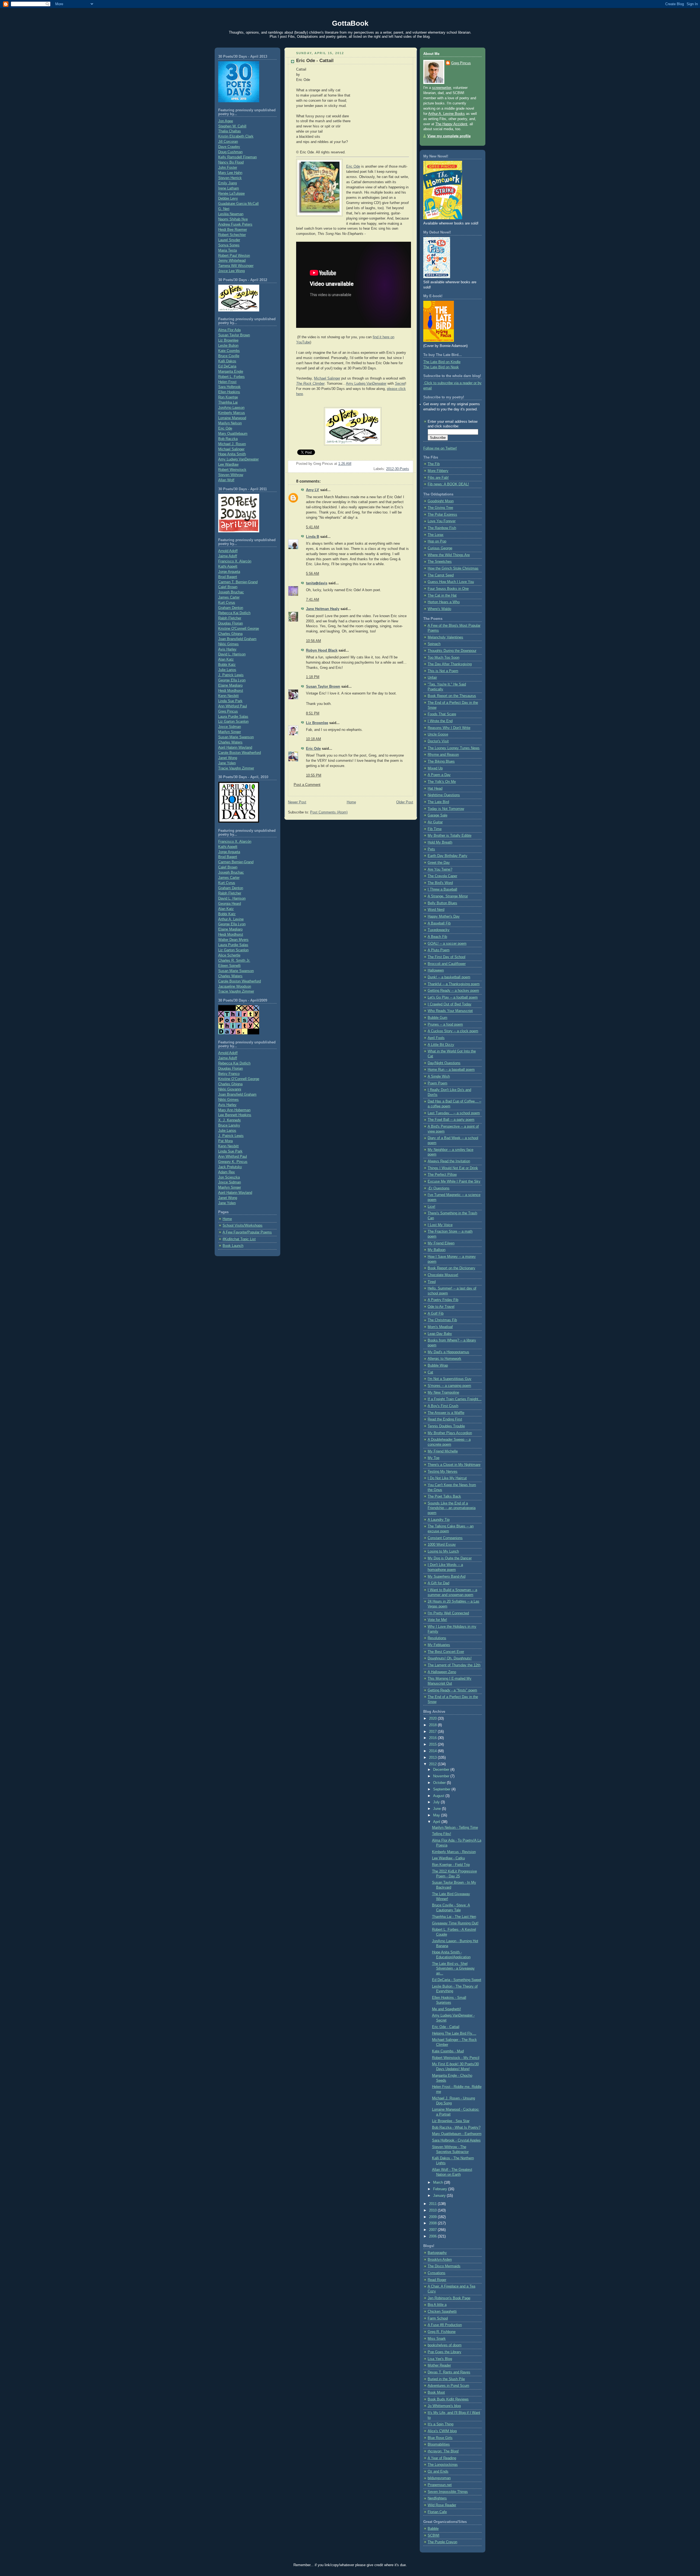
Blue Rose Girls (440, 2438)
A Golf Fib (436, 1314)
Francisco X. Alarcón (235, 561)
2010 (433, 2210)
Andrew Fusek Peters (235, 224)
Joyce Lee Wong (231, 271)
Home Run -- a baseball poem (451, 1070)
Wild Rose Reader (442, 2505)
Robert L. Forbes (231, 377)
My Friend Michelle (443, 1451)
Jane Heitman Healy (323, 609)
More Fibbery (438, 471)
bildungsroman (439, 2478)
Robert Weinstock (232, 470)
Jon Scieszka (229, 1177)
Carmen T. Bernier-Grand (238, 582)
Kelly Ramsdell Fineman (237, 157)
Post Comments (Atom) (329, 812)
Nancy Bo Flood (231, 162)
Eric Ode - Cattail (315, 61)
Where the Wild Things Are (449, 555)
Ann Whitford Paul (233, 706)
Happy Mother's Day (444, 917)
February (441, 2189)
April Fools (436, 1038)
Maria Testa (227, 250)
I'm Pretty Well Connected (448, 1613)
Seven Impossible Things (448, 2492)
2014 (433, 1751)
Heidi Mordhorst (231, 691)
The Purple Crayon (442, 2542)
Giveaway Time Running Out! (455, 1923)
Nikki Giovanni (230, 1089)
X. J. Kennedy (230, 1120)
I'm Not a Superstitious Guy (450, 1379)
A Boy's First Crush (443, 1406)
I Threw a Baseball (442, 889)
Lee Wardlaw (228, 465)
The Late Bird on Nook (441, 367)
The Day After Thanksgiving (450, 664)
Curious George (440, 548)
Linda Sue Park (230, 701)
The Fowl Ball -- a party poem (451, 1120)
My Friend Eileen (441, 1243)
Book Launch (233, 1246)
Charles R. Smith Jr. (234, 961)
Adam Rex (227, 1172)
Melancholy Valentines (445, 637)
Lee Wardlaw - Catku (448, 1858)
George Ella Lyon (232, 680)
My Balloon (437, 1250)
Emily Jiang (227, 183)
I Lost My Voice (440, 1225)
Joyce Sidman (230, 727)
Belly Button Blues (442, 903)
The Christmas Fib (442, 1320)
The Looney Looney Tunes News (454, 748)
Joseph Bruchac (231, 592)
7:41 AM (313, 600)
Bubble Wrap (438, 1366)
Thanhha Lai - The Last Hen (454, 1917)
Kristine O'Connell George (239, 629)
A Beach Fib (437, 937)
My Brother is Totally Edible (450, 836)
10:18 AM (313, 739)
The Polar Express (442, 515)
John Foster (228, 168)
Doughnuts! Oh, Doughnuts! (450, 1658)
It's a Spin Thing (441, 2424)
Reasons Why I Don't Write (449, 728)
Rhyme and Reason (443, 755)
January (440, 2196)
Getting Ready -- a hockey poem (453, 991)
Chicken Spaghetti (442, 2312)
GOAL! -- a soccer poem (447, 944)
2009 (433, 2217)
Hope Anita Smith (232, 454)
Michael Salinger (231, 449)
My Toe (434, 1458)
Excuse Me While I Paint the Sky (454, 1181)
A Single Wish (439, 1077)
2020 (433, 1719)
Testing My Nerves (443, 1472)
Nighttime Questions (444, 795)
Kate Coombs (229, 351)
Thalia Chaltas (230, 131)
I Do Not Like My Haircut (447, 1478)
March (439, 2183)
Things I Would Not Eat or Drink (453, 1168)
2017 (433, 1732)
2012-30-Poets (398, 469)
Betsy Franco (229, 1074)
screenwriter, (442, 88)
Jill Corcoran (228, 142)
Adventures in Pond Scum (448, 2386)
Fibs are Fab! (438, 478)
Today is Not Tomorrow (446, 809)
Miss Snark (437, 2339)
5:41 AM (313, 527)
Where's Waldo (439, 609)
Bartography (437, 2253)
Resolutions (437, 1638)
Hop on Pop (437, 541)
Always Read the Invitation (449, 1161)
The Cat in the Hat (442, 596)
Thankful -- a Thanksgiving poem (454, 984)
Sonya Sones (229, 245)
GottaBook (350, 23)
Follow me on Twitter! (440, 448)
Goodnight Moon (441, 501)
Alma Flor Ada (229, 330)
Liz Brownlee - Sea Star (451, 2121)
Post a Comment (307, 785)
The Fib (434, 464)
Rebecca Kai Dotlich (234, 613)
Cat (430, 1372)
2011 (433, 2204)
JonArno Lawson (231, 408)
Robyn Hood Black (322, 650)
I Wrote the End (440, 721)
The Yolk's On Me (442, 782)
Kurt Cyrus (227, 603)
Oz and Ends (438, 2472)
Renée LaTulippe (231, 194)
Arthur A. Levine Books (447, 114)
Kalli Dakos (227, 361)
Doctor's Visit (438, 741)
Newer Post (297, 802)
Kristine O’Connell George (239, 1079)
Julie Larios (227, 670)
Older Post (405, 802)
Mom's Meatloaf (440, 1327)
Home (227, 1219)
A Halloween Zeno (442, 1672)
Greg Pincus (228, 711)
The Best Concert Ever (446, 1652)
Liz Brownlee (228, 340)
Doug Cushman (230, 152)
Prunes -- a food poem (445, 1025)
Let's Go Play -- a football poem (453, 997)
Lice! (431, 1207)
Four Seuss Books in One (448, 589)
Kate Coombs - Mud (448, 2051)
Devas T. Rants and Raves (449, 2372)
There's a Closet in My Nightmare (454, 1465)
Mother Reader (439, 2365)
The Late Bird (438, 802)
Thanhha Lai (228, 402)
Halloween (436, 970)
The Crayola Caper (442, 876)
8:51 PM (313, 713)
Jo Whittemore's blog (444, 2406)
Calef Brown (228, 587)
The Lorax (436, 535)
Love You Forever (442, 521)
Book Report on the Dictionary (451, 1268)
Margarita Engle (231, 372)
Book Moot (436, 2393)
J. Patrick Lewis (231, 675)
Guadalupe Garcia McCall (238, 204)
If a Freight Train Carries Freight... (455, 1399)
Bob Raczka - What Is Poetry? (456, 2128)
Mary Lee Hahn (230, 173)
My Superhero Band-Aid (447, 1577)
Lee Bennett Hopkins (235, 1115)
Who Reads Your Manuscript (450, 1011)
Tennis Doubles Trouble (446, 1426)
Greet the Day (439, 863)
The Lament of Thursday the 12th (454, 1665)
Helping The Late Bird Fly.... (454, 2034)
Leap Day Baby (440, 1334)
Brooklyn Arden (440, 2260)
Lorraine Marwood (232, 418)
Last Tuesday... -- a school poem (454, 1113)
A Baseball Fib (439, 923)
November (442, 1776)
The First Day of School (447, 957)
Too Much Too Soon (444, 658)
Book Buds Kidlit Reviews (448, 2399)
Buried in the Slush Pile (446, 2379)
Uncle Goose (438, 734)
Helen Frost (227, 382)
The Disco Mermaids (444, 2266)
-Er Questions (439, 1188)
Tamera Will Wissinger (236, 266)
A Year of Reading (442, 2458)
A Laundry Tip (439, 1520)
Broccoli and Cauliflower (447, 964)
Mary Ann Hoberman (234, 1110)
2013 (433, 1758)
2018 (433, 1725)
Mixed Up (435, 768)
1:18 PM (313, 677)
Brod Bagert (228, 577)
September (442, 1789)
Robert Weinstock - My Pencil (456, 2058)
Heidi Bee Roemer (233, 230)
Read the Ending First (445, 1419)
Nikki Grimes (228, 644)
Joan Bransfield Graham (237, 639)
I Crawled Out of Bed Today (450, 1004)
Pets (431, 849)
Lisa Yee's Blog (440, 2359)
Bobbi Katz (227, 665)
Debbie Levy (228, 199)
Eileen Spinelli (229, 966)
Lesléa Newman (231, 214)
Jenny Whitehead (232, 261)
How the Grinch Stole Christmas (453, 568)
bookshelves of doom (445, 2345)
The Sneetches (440, 562)
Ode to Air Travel (441, 1307)
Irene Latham (229, 188)
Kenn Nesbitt (228, 696)
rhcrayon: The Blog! (443, 2451)
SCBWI (434, 2536)
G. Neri (224, 209)
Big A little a (437, 2305)
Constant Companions (445, 1538)
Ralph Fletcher (230, 618)
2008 (433, 2223)
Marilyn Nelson (230, 423)
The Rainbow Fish (442, 528)
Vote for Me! (437, 1620)
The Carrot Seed (441, 575)
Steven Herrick (230, 178)
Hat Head (435, 789)
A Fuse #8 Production (445, 2325)
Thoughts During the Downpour (452, 651)
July (437, 1802)
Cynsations (437, 2273)
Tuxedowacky (439, 930)
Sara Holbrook (229, 387)
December (442, 1770)
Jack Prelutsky (230, 1167)
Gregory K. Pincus (233, 1162)
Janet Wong (228, 758)
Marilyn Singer (230, 732)
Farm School (438, 2318)
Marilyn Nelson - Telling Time (455, 1828)
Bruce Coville (229, 356)
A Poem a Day (439, 775)
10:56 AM (313, 641)
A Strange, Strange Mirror (448, 896)
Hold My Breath (440, 842)
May (437, 1815)
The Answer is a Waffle (446, 1413)
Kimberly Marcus (232, 413)
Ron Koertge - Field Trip (451, 1865)
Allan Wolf (226, 480)
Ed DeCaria (227, 366)
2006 (433, 2236)
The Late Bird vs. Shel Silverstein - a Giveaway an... (453, 1969)
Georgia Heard (230, 904)
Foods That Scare (442, 714)
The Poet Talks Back (444, 1496)
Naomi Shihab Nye (233, 219)
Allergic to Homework (444, 1359)
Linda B (313, 537)
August (439, 1796)
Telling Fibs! (442, 1834)
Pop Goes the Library (444, 2352)
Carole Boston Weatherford (240, 753)
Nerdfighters (437, 2498)
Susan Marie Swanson (236, 737)
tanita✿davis (317, 583)
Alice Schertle (229, 955)
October (440, 1783)
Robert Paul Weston (234, 256)
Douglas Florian (231, 623)
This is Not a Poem (443, 671)
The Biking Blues (441, 762)
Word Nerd (436, 910)
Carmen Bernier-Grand (236, 862)
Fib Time (435, 829)
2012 (433, 1764)
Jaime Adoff (228, 556)
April (437, 1822)
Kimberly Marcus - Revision (454, 1852)
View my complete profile (449, 136)
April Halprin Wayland (235, 748)
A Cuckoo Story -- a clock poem (453, 1031)
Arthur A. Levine (231, 919)
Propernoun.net (440, 2485)
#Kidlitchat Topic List (239, 1239)
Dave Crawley (229, 147)
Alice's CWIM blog (442, 2431)
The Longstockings (443, 2465)
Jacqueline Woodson (235, 987)
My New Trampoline (443, 1393)
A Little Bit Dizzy (441, 1045)
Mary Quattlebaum (233, 434)
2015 (433, 1744)
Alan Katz (226, 660)
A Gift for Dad (438, 1583)
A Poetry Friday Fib (443, 1300)
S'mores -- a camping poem (449, 1386)
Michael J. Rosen (232, 444)
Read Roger (437, 2280)
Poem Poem (437, 1083)
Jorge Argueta (229, 572)
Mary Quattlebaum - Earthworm (457, 2134)
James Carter (229, 597)
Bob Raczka (228, 439)
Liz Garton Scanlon (233, 722)
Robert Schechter (232, 235)
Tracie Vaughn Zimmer (236, 768)
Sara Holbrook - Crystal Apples (456, 2140)
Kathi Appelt (228, 567)
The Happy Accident (451, 124)
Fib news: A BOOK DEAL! (448, 484)
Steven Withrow (231, 475)
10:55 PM (314, 775)
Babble (433, 2529)
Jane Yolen (227, 763)
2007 (433, 2230)
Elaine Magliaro (230, 685)
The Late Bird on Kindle (442, 362)
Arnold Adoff (228, 551)
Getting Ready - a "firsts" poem (452, 1690)
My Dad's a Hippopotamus (448, 1352)
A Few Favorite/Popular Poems (247, 1232)
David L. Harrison (232, 654)
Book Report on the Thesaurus (452, 696)
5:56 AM (313, 574)
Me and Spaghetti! (447, 2009)
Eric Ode (225, 428)
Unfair (432, 678)
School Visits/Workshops (243, 1226)
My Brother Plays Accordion (450, 1433)
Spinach (434, 644)
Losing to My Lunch (443, 1551)
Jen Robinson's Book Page (449, 2298)
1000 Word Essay (442, 1545)
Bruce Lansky (229, 1125)
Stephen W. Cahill (232, 126)
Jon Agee (226, 121)
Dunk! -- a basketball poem (449, 977)
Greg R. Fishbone (442, 2332)
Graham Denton (231, 608)
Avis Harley (227, 649)
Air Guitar (435, 822)
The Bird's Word (440, 883)
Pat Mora (225, 1141)
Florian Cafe (437, 2512)
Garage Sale (437, 815)
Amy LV (313, 490)
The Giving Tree (440, 508)
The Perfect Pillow (442, 1175)
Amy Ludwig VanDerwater (238, 459)
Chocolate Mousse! (443, 1275)
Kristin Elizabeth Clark (236, 136)
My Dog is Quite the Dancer (450, 1558)
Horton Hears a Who (444, 602)
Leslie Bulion (228, 346)
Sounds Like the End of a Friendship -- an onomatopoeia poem (452, 1508)
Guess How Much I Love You (451, 582)
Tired (432, 1282)
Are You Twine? (440, 870)
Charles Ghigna (230, 634)
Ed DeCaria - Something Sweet (457, 1980)
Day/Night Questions (444, 1063)
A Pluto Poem (439, 950)
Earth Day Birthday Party (447, 856)
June (437, 1809)
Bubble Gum (437, 1018)
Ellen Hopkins (229, 392)
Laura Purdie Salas (233, 717)
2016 (433, 1738)
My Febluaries (439, 1645)
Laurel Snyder (229, 240)
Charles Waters (230, 742)
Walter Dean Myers (233, 940)
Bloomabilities (439, 2444)
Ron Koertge (228, 397)
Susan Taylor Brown (234, 335)
